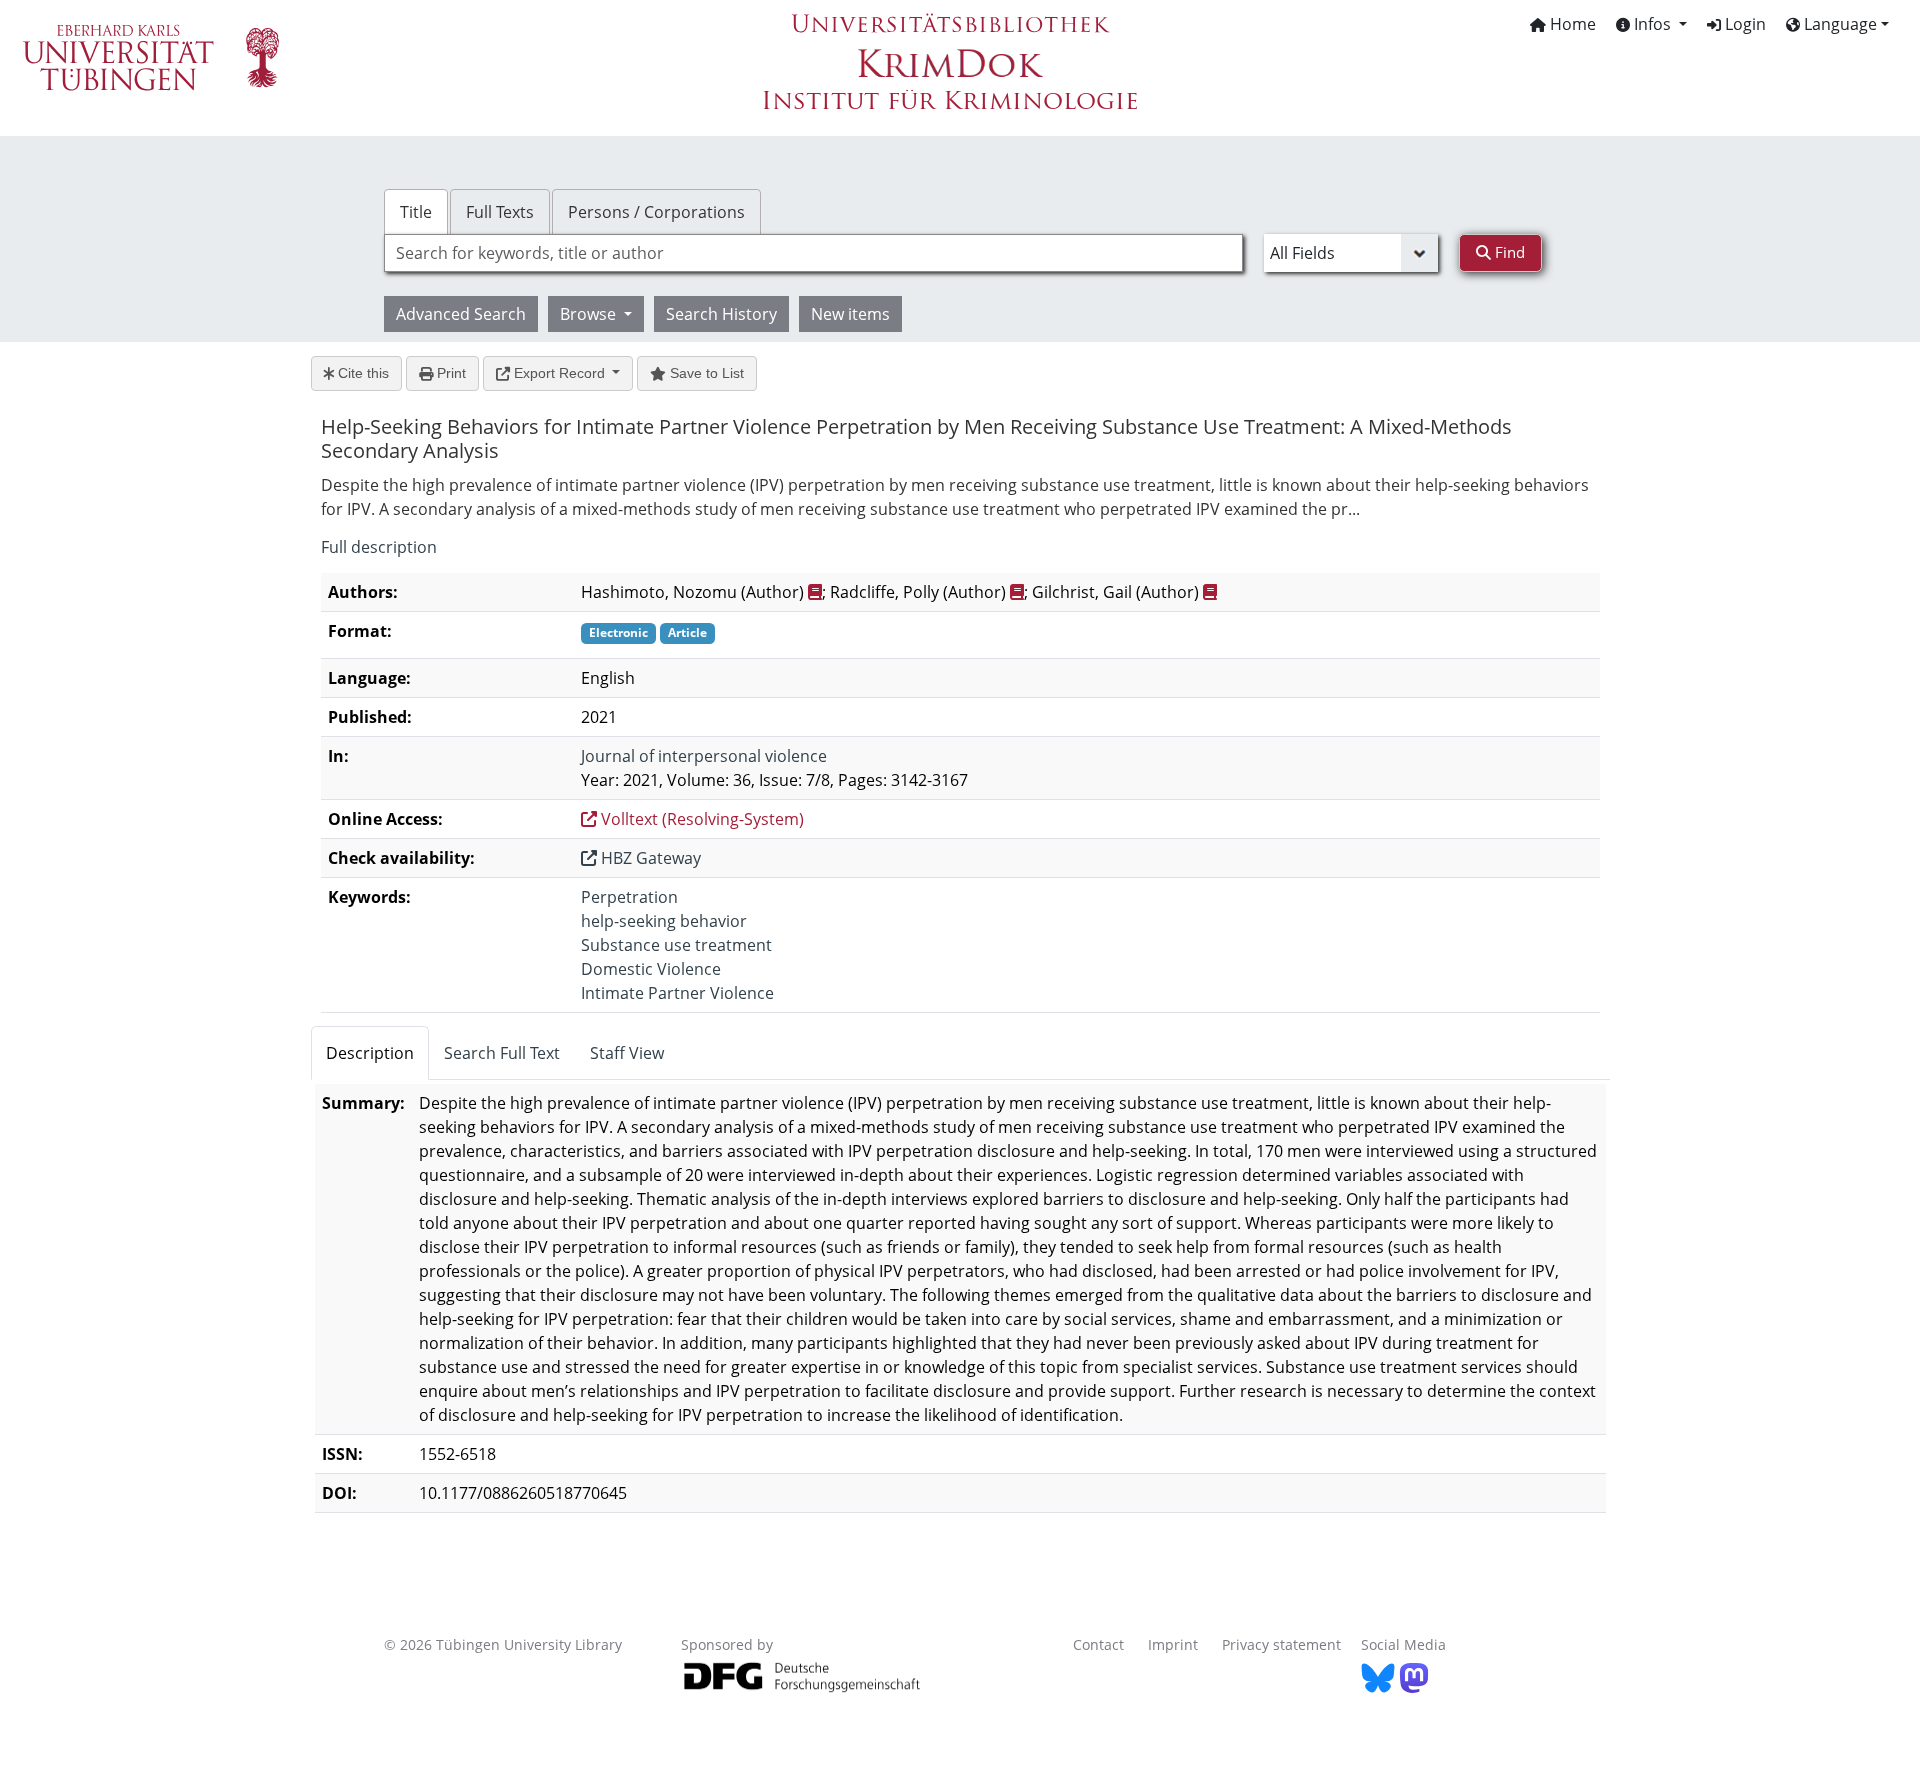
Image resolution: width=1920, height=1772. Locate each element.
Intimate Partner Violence (677, 993)
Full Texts (500, 212)
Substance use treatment (676, 945)
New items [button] (850, 314)
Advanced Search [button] (461, 314)
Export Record (559, 373)
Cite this (361, 373)
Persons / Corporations (656, 212)
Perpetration (629, 897)
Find (1508, 252)
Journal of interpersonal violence (704, 756)
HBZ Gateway (649, 858)
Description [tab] (370, 1053)
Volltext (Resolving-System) (700, 819)
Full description (379, 547)
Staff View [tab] (627, 1053)
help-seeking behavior (664, 921)
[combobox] (813, 253)
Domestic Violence (651, 969)
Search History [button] (721, 314)
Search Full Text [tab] (502, 1053)
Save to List (705, 373)
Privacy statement (1281, 1644)
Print (449, 373)
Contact (1098, 1644)
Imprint (1173, 1644)
